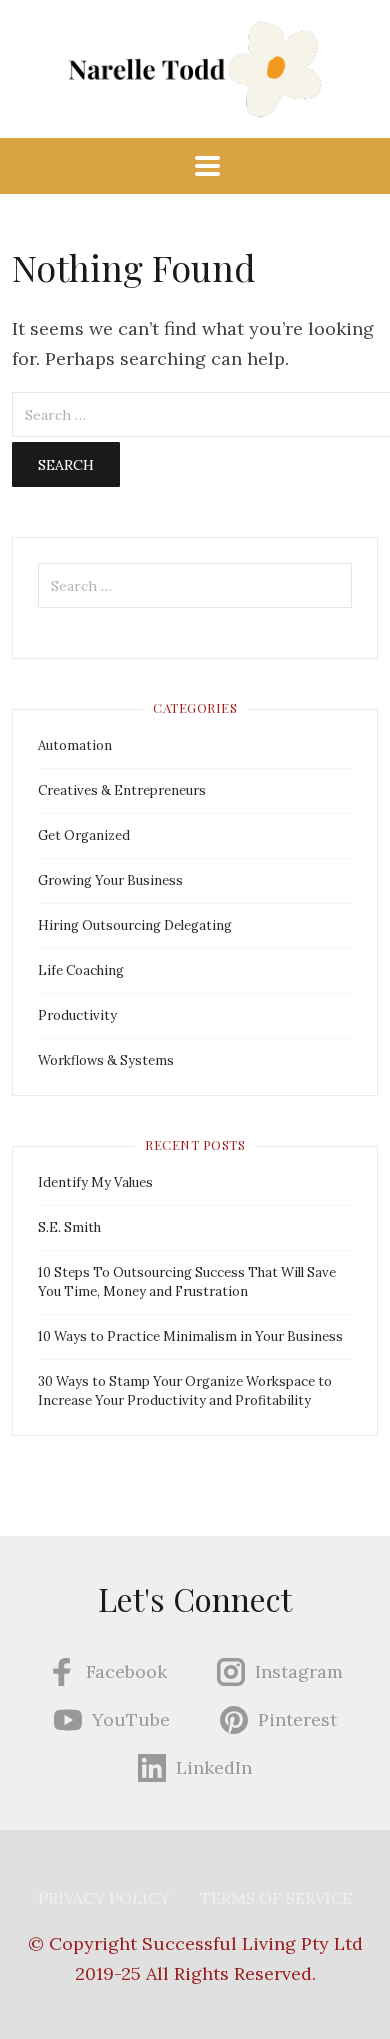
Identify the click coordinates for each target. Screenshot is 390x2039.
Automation (75, 745)
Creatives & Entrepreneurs (122, 790)
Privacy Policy (104, 1898)
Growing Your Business (110, 880)
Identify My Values (95, 1182)
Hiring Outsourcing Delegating (135, 925)
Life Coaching (81, 970)
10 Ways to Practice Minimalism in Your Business (190, 1336)
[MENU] (195, 166)
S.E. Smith (69, 1227)
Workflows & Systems (106, 1060)
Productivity (77, 1015)
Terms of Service (276, 1898)
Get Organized (84, 835)
